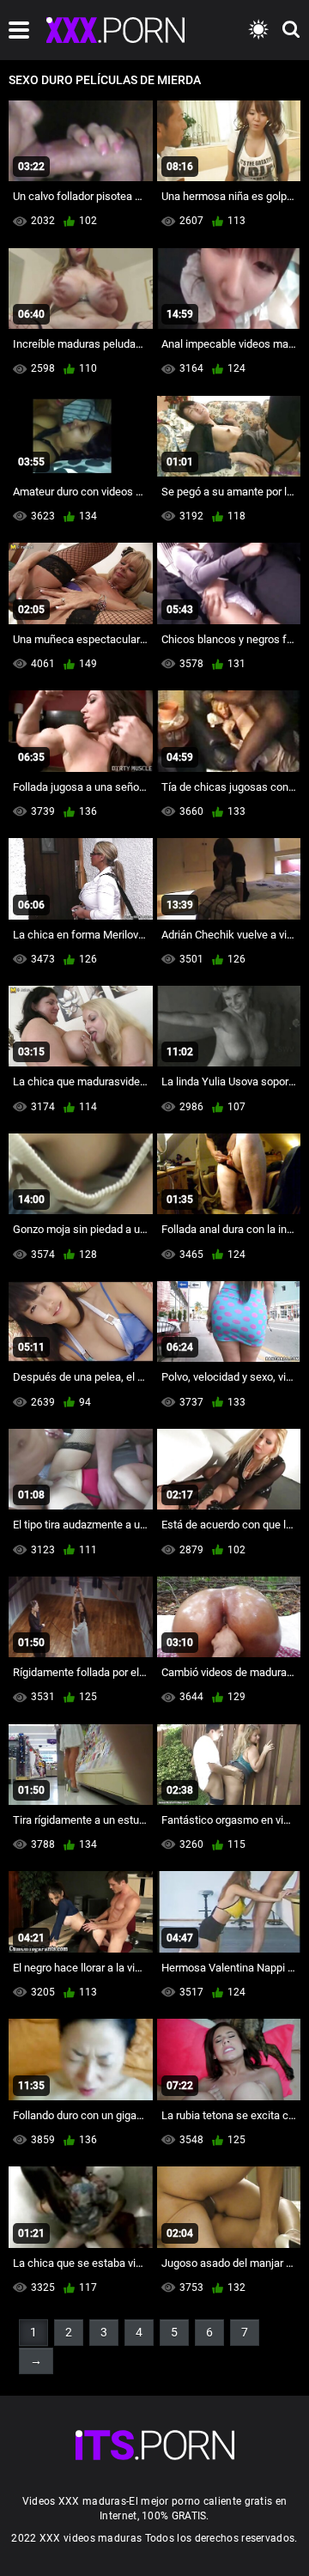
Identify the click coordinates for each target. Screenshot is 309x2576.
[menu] (19, 30)
